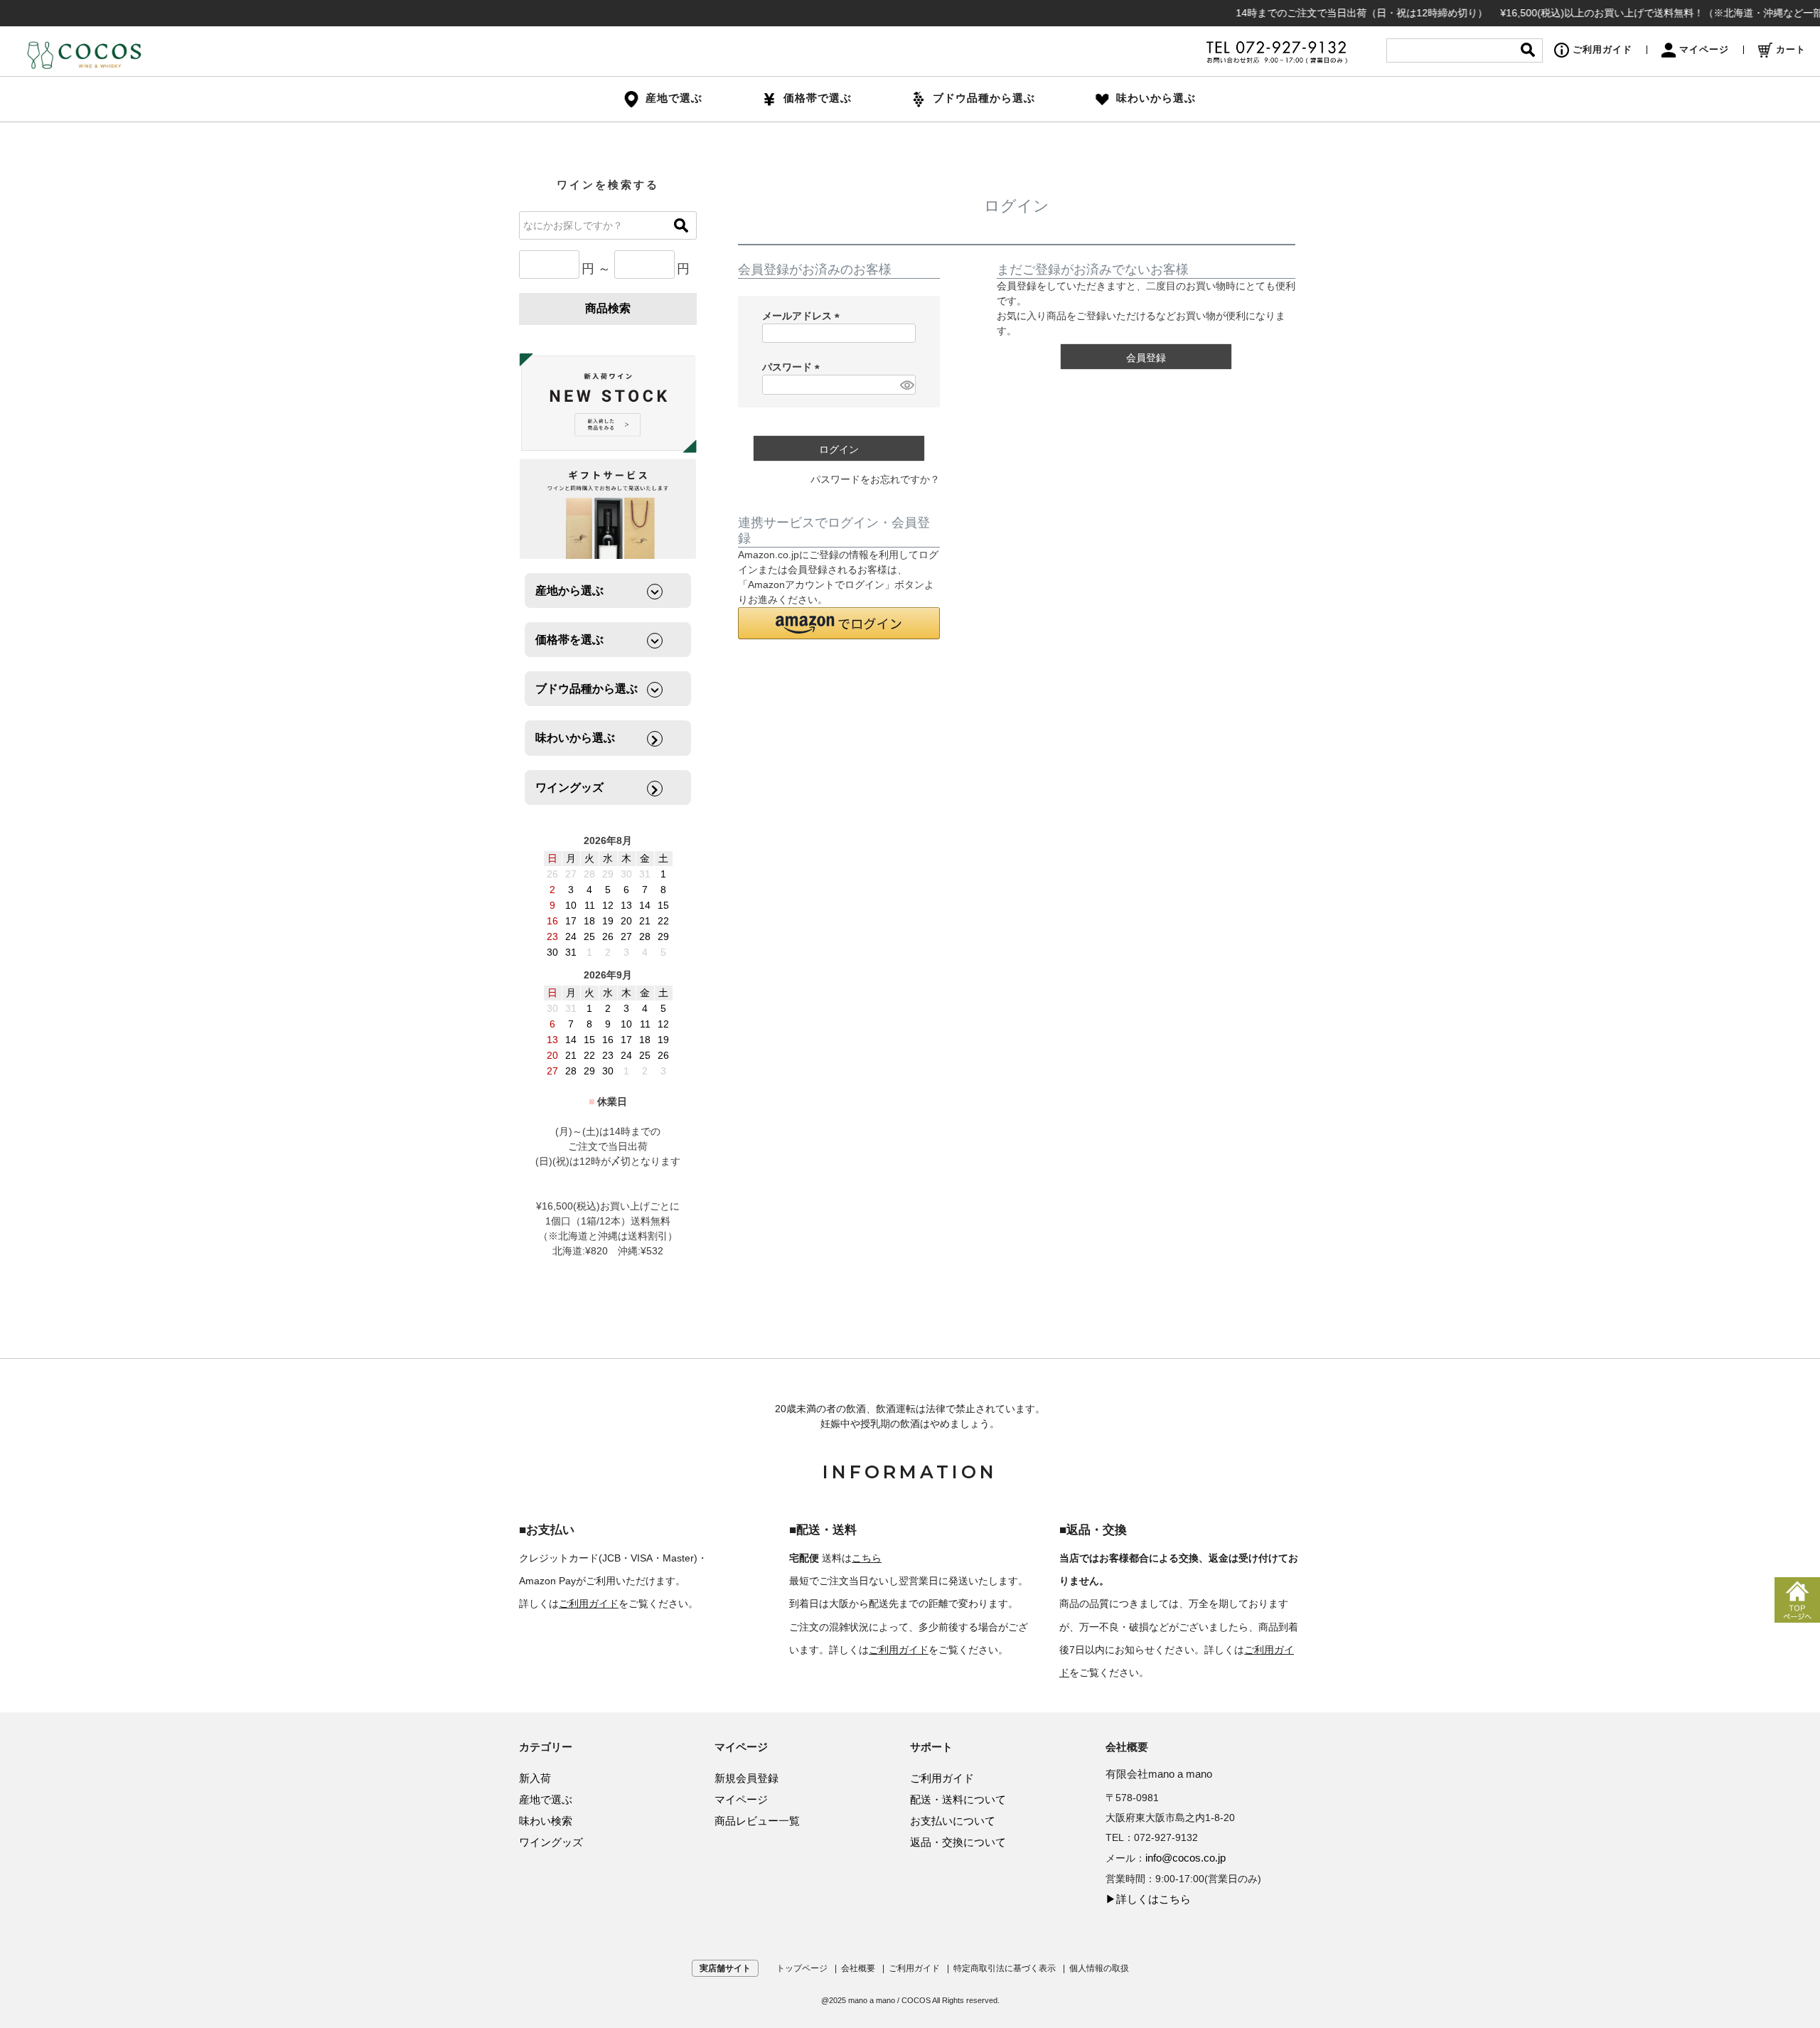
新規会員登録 (746, 1778)
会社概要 (858, 1968)
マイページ (1704, 49)
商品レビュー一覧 (757, 1821)
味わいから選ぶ (1156, 98)
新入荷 (535, 1778)
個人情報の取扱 (1099, 1968)
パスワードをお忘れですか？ (875, 479)
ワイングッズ (551, 1842)
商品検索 (608, 308)
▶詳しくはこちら (1148, 1899)
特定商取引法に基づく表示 (1005, 1968)
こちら (867, 1558)
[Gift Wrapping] (608, 404)
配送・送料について (958, 1799)
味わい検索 (546, 1821)
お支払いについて (953, 1821)
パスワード (793, 367)
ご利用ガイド (1602, 49)
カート (1791, 49)
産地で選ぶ (546, 1799)
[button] (839, 623)
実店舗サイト (725, 1968)
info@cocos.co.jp (1185, 1858)
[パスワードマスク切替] (906, 385)
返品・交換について (958, 1842)
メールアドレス (803, 316)
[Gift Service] (608, 509)
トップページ (802, 1968)
